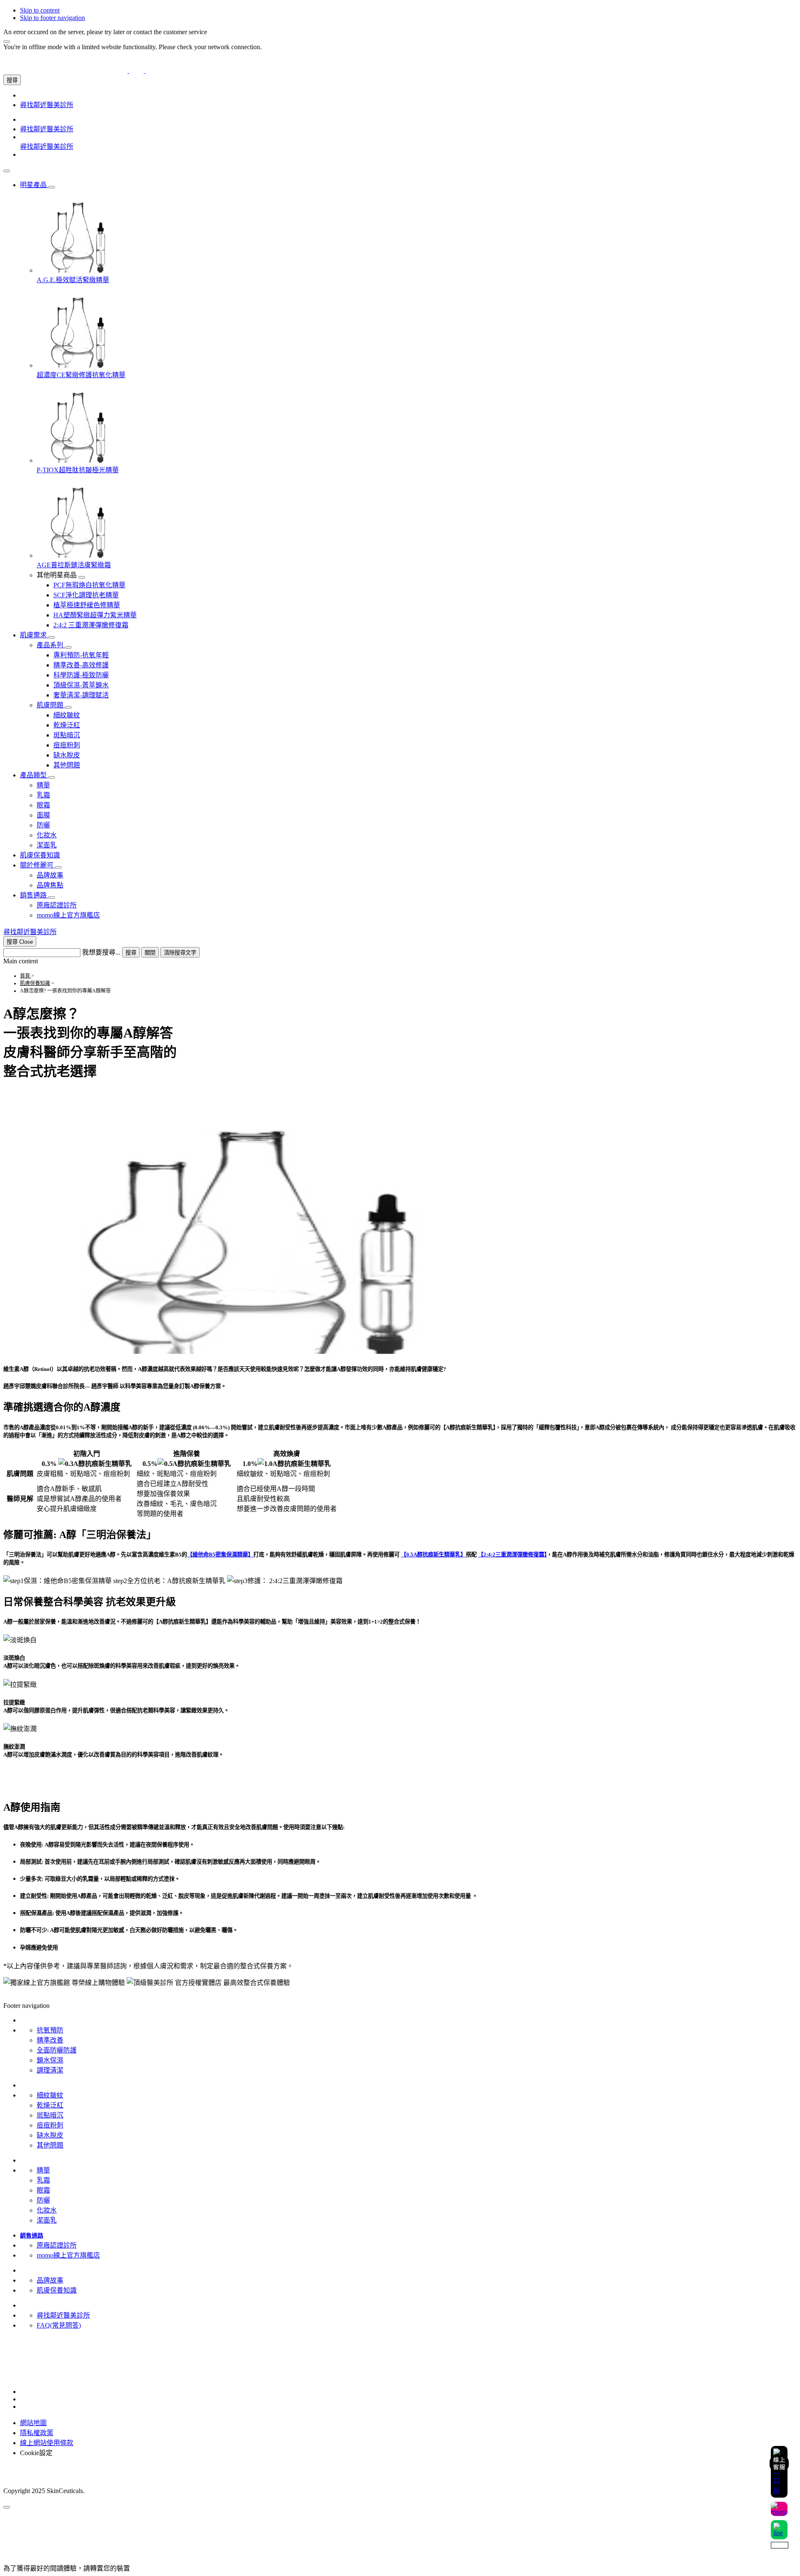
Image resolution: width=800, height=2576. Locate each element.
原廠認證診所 (57, 2245)
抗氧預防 (50, 2030)
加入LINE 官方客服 (32, 2352)
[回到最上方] (7, 2507)
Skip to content (40, 10)
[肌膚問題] (68, 707)
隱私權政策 (37, 2433)
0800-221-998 (22, 2360)
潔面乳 (47, 2220)
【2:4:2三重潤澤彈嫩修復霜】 (512, 1555)
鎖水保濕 (50, 2060)
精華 (43, 2170)
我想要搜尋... (101, 952)
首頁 (26, 976)
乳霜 (43, 2180)
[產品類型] (52, 777)
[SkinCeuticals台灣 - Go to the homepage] (136, 71)
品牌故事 (50, 2280)
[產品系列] (68, 647)
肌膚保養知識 (35, 983)
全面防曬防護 (57, 2050)
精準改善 (50, 2040)
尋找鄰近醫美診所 (63, 2315)
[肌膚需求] (52, 637)
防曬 (43, 2200)
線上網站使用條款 (47, 2443)
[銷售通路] (52, 897)
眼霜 (43, 2190)
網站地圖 (33, 2423)
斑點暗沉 (50, 2115)
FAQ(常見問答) (59, 2325)
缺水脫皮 (50, 2135)
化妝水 (47, 2210)
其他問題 (50, 2145)
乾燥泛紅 (50, 2105)
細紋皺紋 (50, 2095)
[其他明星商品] (82, 577)
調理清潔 (50, 2070)
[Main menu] (7, 171)
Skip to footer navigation (52, 18)
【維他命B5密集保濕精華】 (220, 1555)
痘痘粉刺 (50, 2125)
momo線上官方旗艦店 (68, 2255)
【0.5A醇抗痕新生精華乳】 (433, 1555)
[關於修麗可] (58, 867)
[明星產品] (52, 187)
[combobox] (42, 953)
